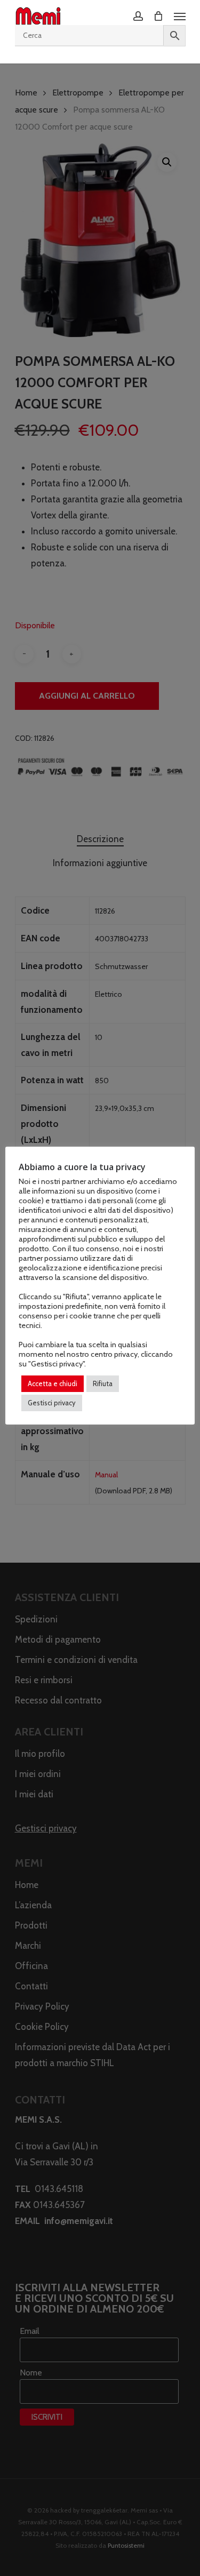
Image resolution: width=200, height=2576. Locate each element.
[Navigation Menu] (180, 16)
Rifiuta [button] (103, 1383)
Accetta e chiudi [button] (53, 1383)
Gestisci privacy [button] (52, 1403)
